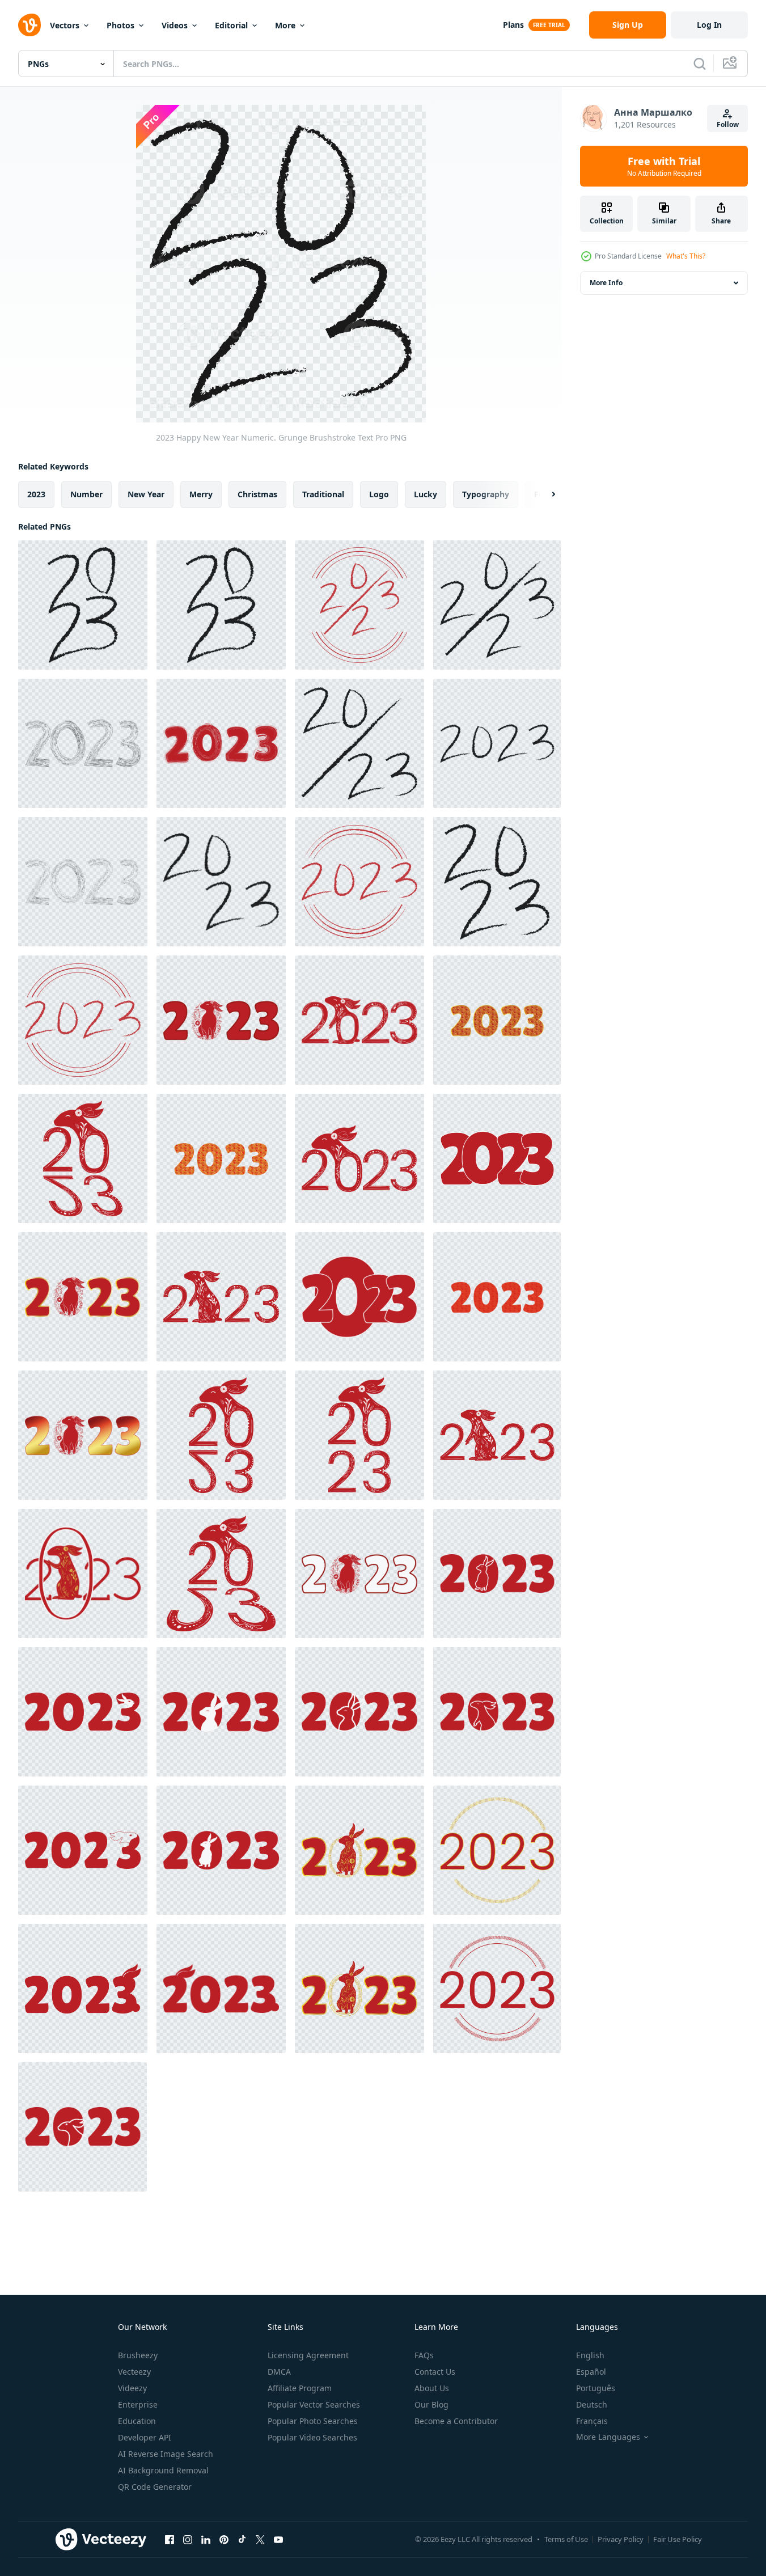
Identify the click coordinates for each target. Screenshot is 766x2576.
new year (146, 494)
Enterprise (138, 2404)
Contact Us (435, 2372)
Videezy (132, 2388)
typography (486, 494)
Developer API (145, 2437)
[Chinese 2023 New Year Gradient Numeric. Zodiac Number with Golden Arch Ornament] (497, 1020)
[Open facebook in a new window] (170, 2539)
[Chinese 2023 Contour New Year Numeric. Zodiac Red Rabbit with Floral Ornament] (359, 1573)
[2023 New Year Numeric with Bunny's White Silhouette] (83, 1712)
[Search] (700, 64)
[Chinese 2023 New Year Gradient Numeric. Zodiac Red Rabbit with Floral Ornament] (83, 1435)
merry (201, 494)
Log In (709, 25)
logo (379, 494)
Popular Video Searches (312, 2437)
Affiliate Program (300, 2388)
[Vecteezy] (29, 25)
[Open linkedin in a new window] (206, 2539)
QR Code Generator (155, 2487)
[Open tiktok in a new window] (242, 2539)
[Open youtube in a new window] (278, 2539)
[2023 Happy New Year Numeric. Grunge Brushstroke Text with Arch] (359, 605)
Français (592, 2421)
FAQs (424, 2355)
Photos (120, 25)
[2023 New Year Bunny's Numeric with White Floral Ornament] (221, 1435)
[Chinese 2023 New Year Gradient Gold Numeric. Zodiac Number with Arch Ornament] (221, 1158)
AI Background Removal (163, 2470)
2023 (36, 494)
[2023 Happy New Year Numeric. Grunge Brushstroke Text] (83, 605)
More (285, 25)
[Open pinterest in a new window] (224, 2539)
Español (591, 2372)
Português (596, 2388)
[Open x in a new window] (260, 2539)
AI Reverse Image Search (166, 2454)
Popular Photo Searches (313, 2421)
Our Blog (431, 2404)
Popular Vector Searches (314, 2404)
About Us (432, 2388)
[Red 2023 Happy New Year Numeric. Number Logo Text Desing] (497, 1158)
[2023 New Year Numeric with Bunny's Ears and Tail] (83, 1989)
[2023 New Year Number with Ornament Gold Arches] (497, 1850)
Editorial (231, 25)
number (86, 494)
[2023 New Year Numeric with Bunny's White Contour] (497, 1573)
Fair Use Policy (678, 2539)
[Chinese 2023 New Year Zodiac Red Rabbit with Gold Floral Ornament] (83, 1573)
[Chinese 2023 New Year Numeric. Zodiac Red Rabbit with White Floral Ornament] (359, 1020)
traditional (323, 494)
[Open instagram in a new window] (188, 2539)
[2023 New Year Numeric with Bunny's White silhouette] (221, 1712)
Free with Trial (664, 166)
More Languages (608, 2437)
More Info (606, 283)
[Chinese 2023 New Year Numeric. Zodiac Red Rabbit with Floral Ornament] (221, 1020)
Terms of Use (566, 2539)
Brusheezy (138, 2355)
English (590, 2355)
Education (137, 2421)
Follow (728, 124)
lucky (426, 494)
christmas (257, 494)
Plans (513, 25)
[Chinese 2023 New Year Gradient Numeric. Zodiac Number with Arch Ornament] (497, 1297)
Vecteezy (134, 2372)
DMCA (279, 2372)
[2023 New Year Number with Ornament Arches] (497, 1989)
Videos (175, 25)
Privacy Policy (621, 2539)
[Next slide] (544, 494)
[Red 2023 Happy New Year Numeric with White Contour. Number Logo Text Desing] (359, 1297)
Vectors (65, 25)
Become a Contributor (456, 2421)
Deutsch (592, 2404)
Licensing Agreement (308, 2355)
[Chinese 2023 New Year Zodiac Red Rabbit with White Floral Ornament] (83, 1158)
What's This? (686, 256)
